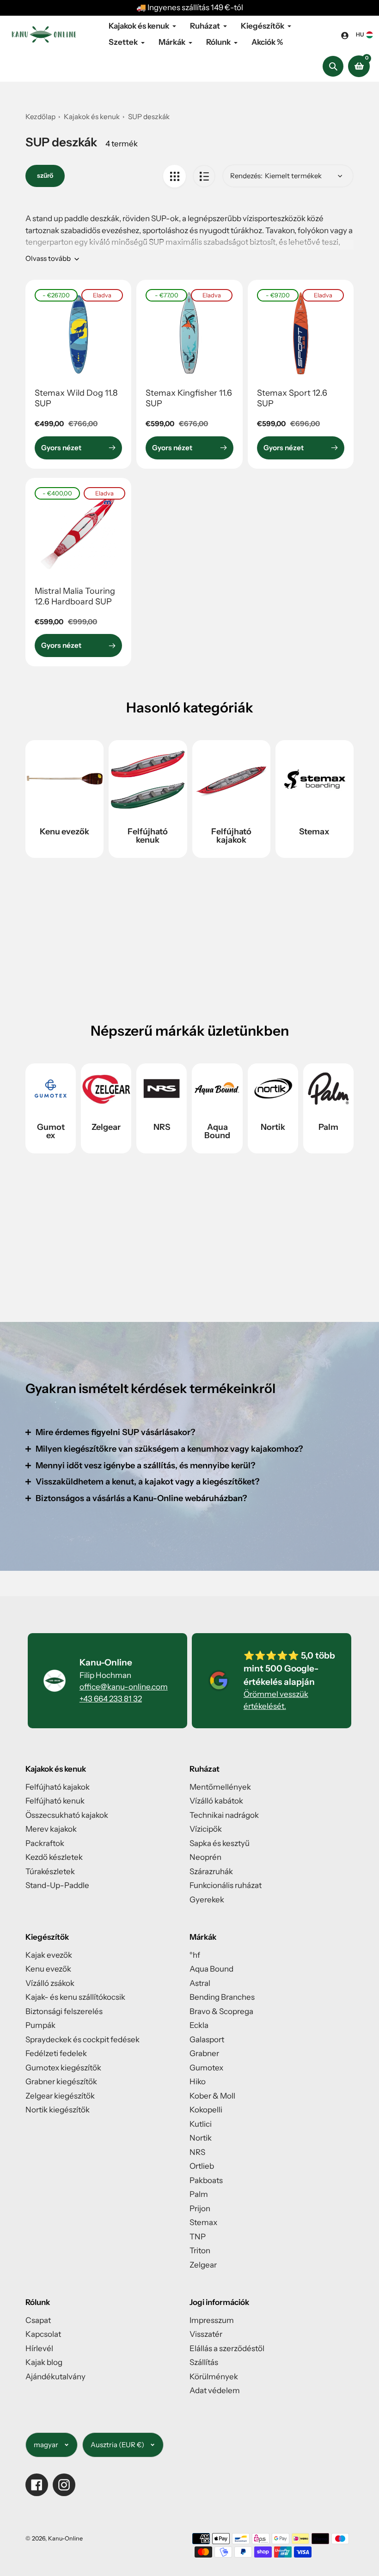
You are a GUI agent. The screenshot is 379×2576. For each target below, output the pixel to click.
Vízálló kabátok (216, 1801)
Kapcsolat (43, 2334)
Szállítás (204, 2362)
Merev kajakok (51, 1829)
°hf (195, 1955)
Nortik (273, 1127)
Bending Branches (222, 1997)
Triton (200, 2250)
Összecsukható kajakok (67, 1815)
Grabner (204, 2053)
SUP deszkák (149, 117)
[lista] (204, 176)
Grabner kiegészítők (61, 2081)
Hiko (198, 2081)
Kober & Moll (212, 2096)
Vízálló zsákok (50, 1983)
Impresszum (212, 2320)
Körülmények (214, 2377)
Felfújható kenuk (148, 836)
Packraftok (45, 1843)
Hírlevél (39, 2348)
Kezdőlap (40, 117)
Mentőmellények (220, 1787)
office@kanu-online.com (124, 1687)
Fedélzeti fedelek (56, 2053)
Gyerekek (207, 1900)
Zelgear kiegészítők (60, 2096)
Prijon (200, 2208)
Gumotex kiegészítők (63, 2068)
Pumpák (40, 2025)
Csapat (38, 2320)
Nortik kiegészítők (58, 2110)
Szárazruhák (211, 1871)
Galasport (207, 2039)
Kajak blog (44, 2362)
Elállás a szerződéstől (227, 2348)
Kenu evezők (64, 832)
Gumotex (51, 1131)
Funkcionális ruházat (226, 1885)
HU (360, 34)
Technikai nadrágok (224, 1815)
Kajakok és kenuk (92, 117)
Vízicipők (206, 1829)
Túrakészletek (50, 1871)
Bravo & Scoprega (221, 2011)
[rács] (174, 176)
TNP (198, 2237)
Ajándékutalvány (55, 2377)
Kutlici (201, 2124)
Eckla (199, 2025)
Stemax (314, 832)
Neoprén (205, 1857)
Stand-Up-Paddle (57, 1885)
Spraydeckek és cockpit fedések (83, 2039)
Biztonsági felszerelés (64, 2011)
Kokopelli (206, 2110)
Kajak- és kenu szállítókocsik (75, 1997)
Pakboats (206, 2180)
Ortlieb (202, 2166)
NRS (162, 1127)
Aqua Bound (217, 1131)
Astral (200, 1983)
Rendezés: (246, 176)
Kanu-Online (65, 2538)
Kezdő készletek (54, 1857)
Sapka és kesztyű (220, 1843)
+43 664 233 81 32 (111, 1699)
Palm (328, 1127)
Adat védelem (215, 2390)
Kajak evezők (49, 1955)
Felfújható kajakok (231, 836)
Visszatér (206, 2334)
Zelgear (106, 1127)
